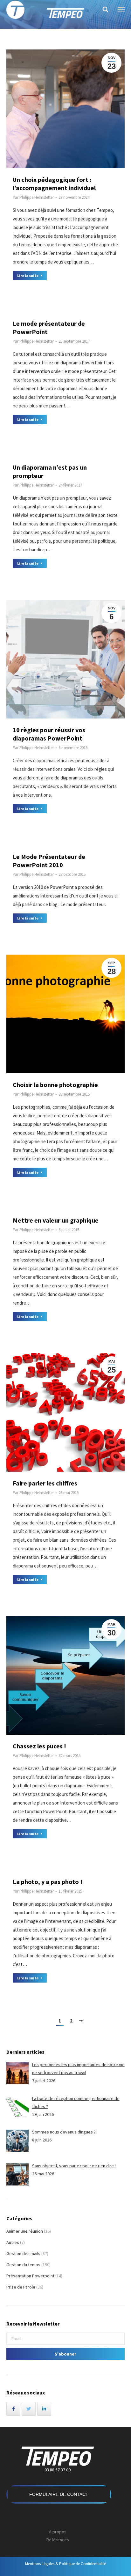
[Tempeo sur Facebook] (13, 2409)
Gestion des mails (23, 2253)
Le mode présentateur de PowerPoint (49, 328)
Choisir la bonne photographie (55, 1085)
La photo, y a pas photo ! (48, 1882)
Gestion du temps (23, 2265)
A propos (58, 2532)
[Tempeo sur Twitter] (29, 2409)
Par (33, 197)
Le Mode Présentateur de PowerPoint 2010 (49, 861)
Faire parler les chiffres (45, 1483)
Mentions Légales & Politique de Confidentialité (65, 2564)
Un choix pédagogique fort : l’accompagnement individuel (54, 184)
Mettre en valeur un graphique (56, 1220)
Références (58, 2540)
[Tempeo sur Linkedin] (44, 2409)
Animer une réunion (25, 2231)
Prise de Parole (21, 2287)
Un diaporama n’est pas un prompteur (50, 471)
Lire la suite (28, 275)
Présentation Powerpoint (30, 2276)
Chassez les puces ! (39, 1746)
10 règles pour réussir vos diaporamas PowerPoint (49, 734)
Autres (13, 2242)
